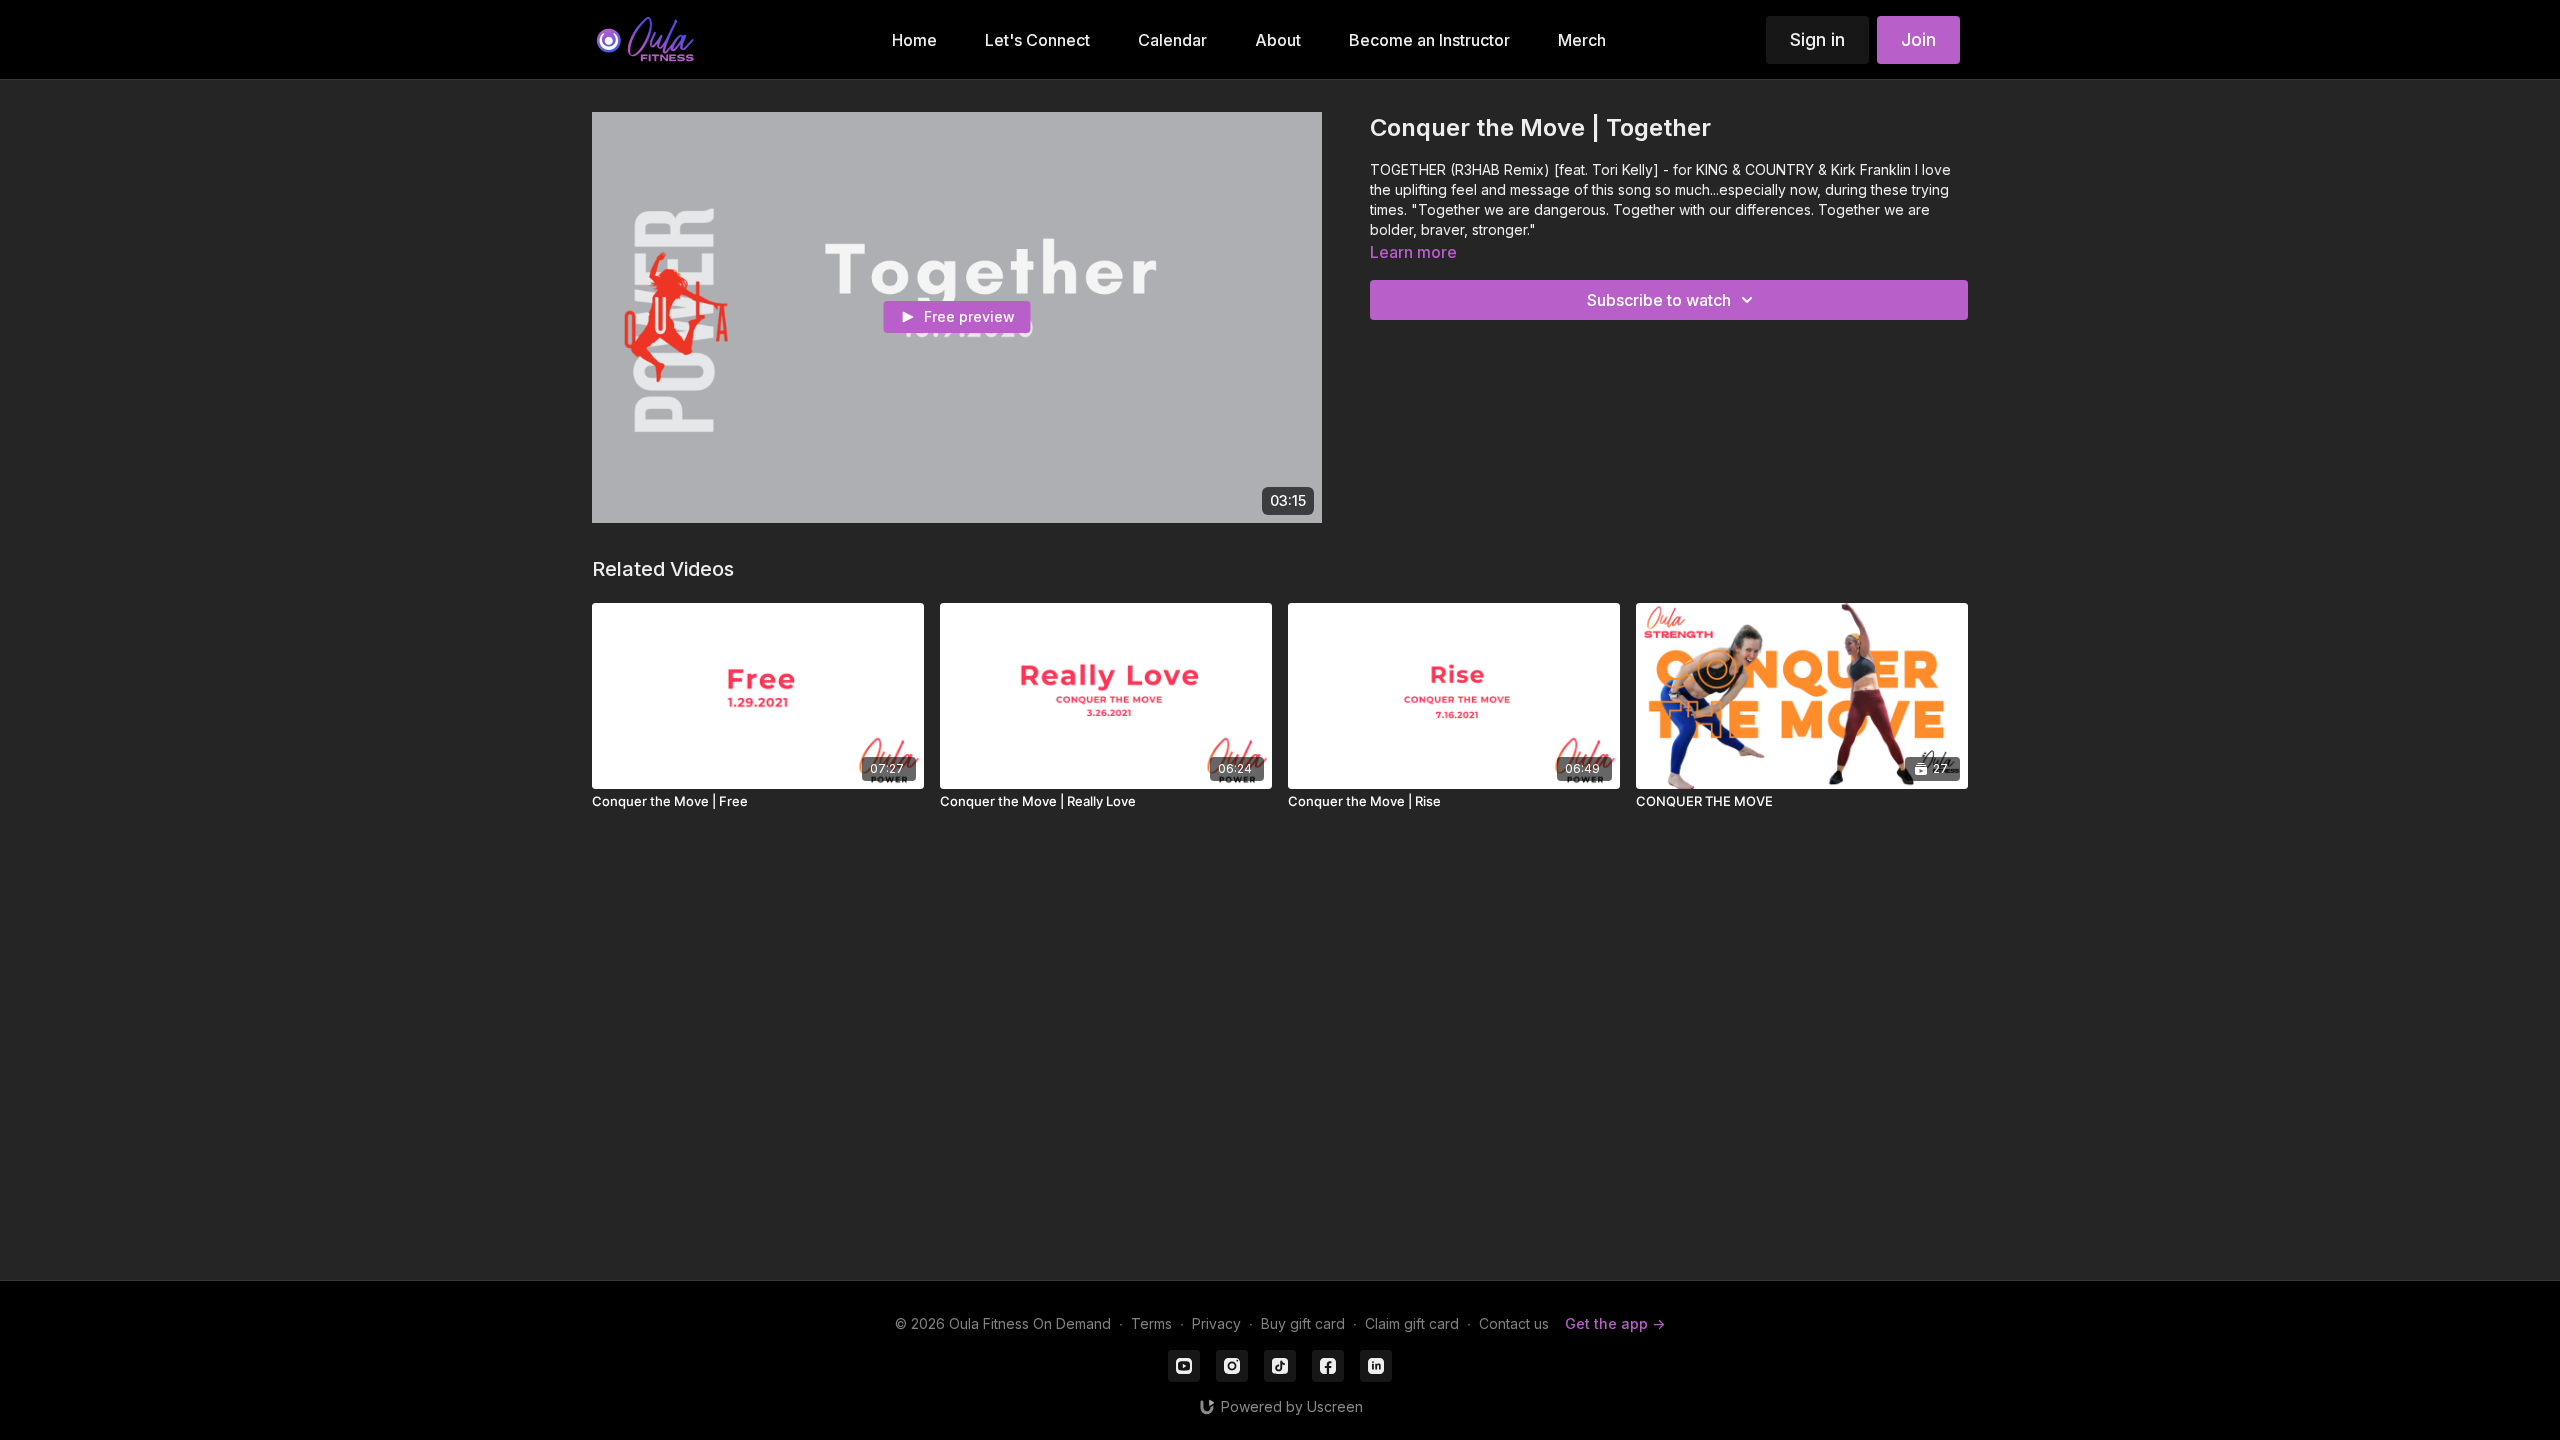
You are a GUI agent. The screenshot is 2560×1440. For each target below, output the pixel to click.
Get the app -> (1615, 1323)
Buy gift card (1303, 1323)
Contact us (1514, 1323)
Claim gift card (1412, 1323)
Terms (1151, 1323)
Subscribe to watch (1659, 300)
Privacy (1216, 1323)
